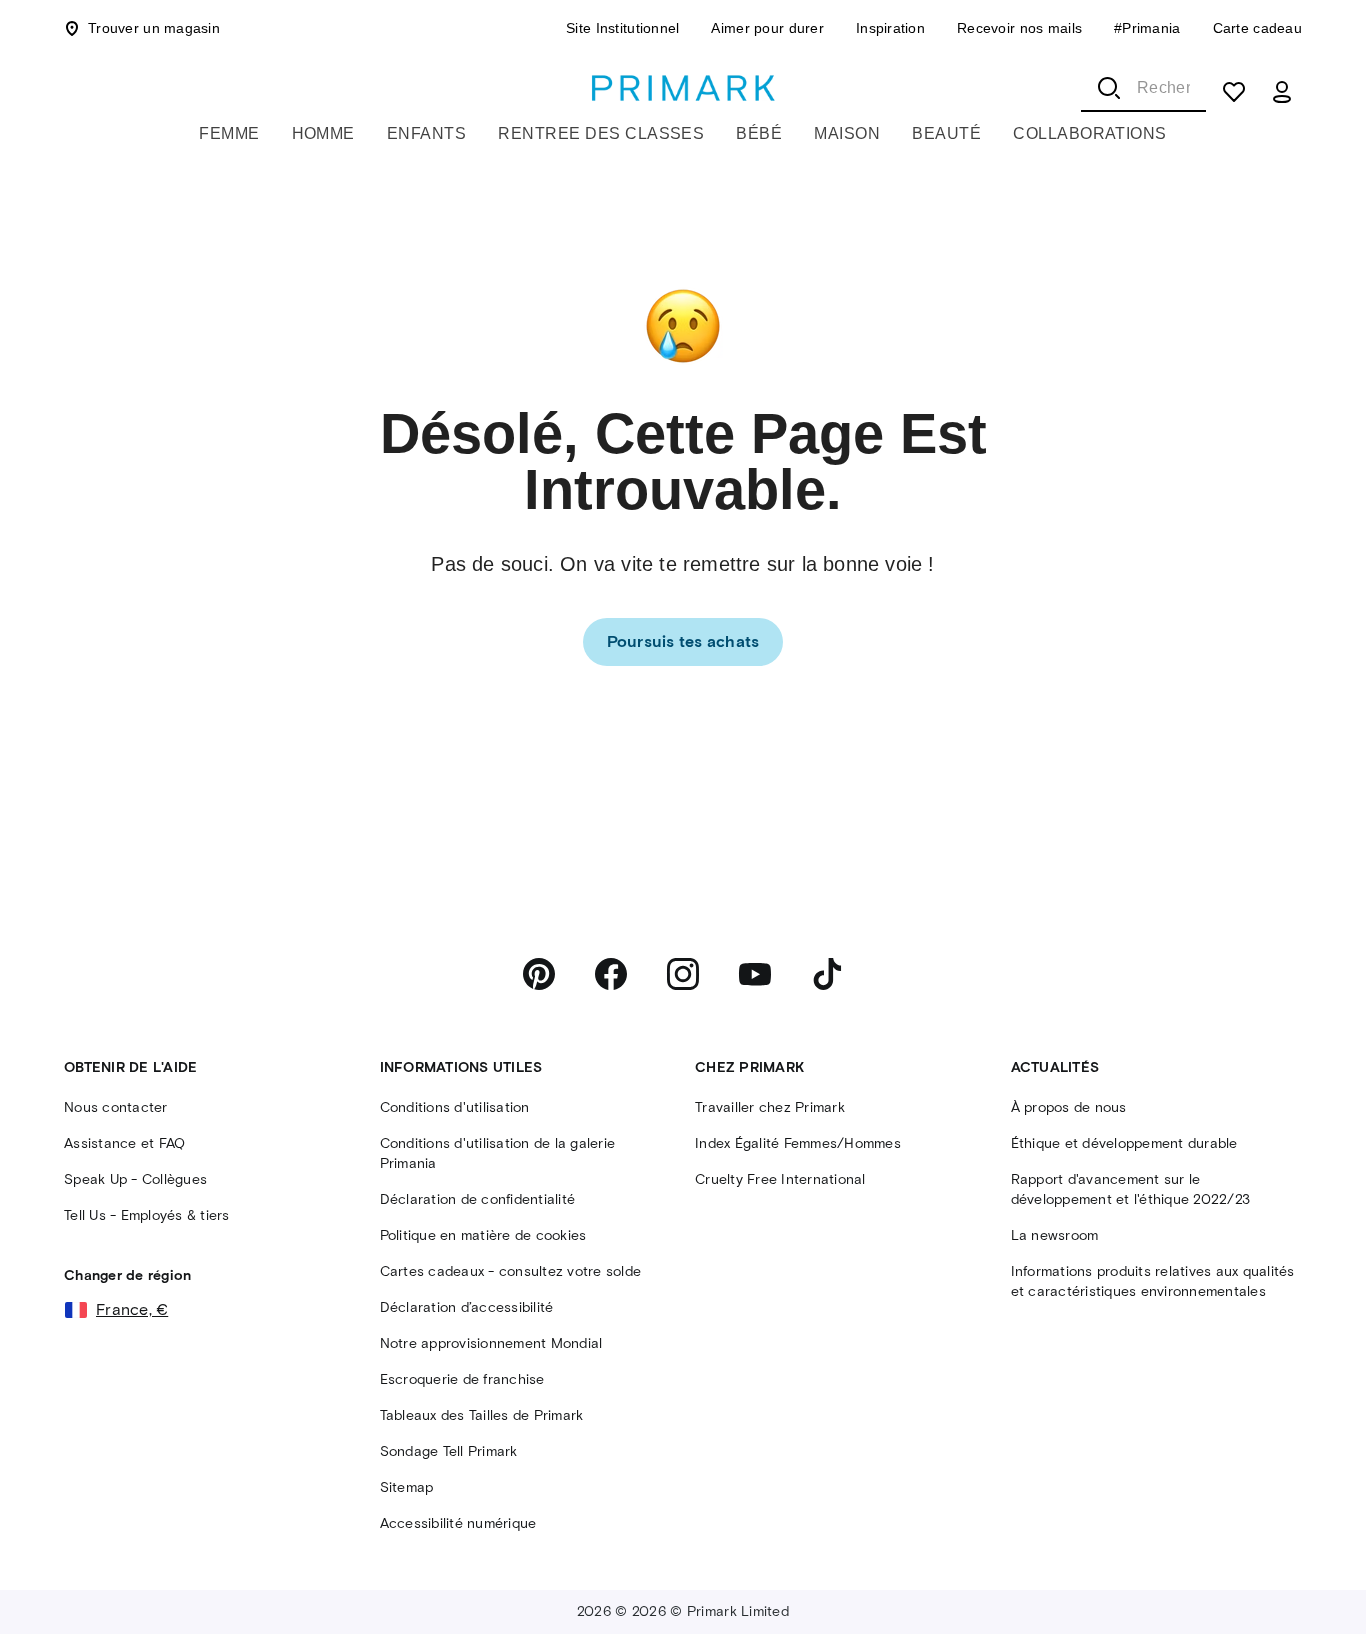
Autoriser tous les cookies (1135, 1583)
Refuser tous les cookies (796, 1583)
